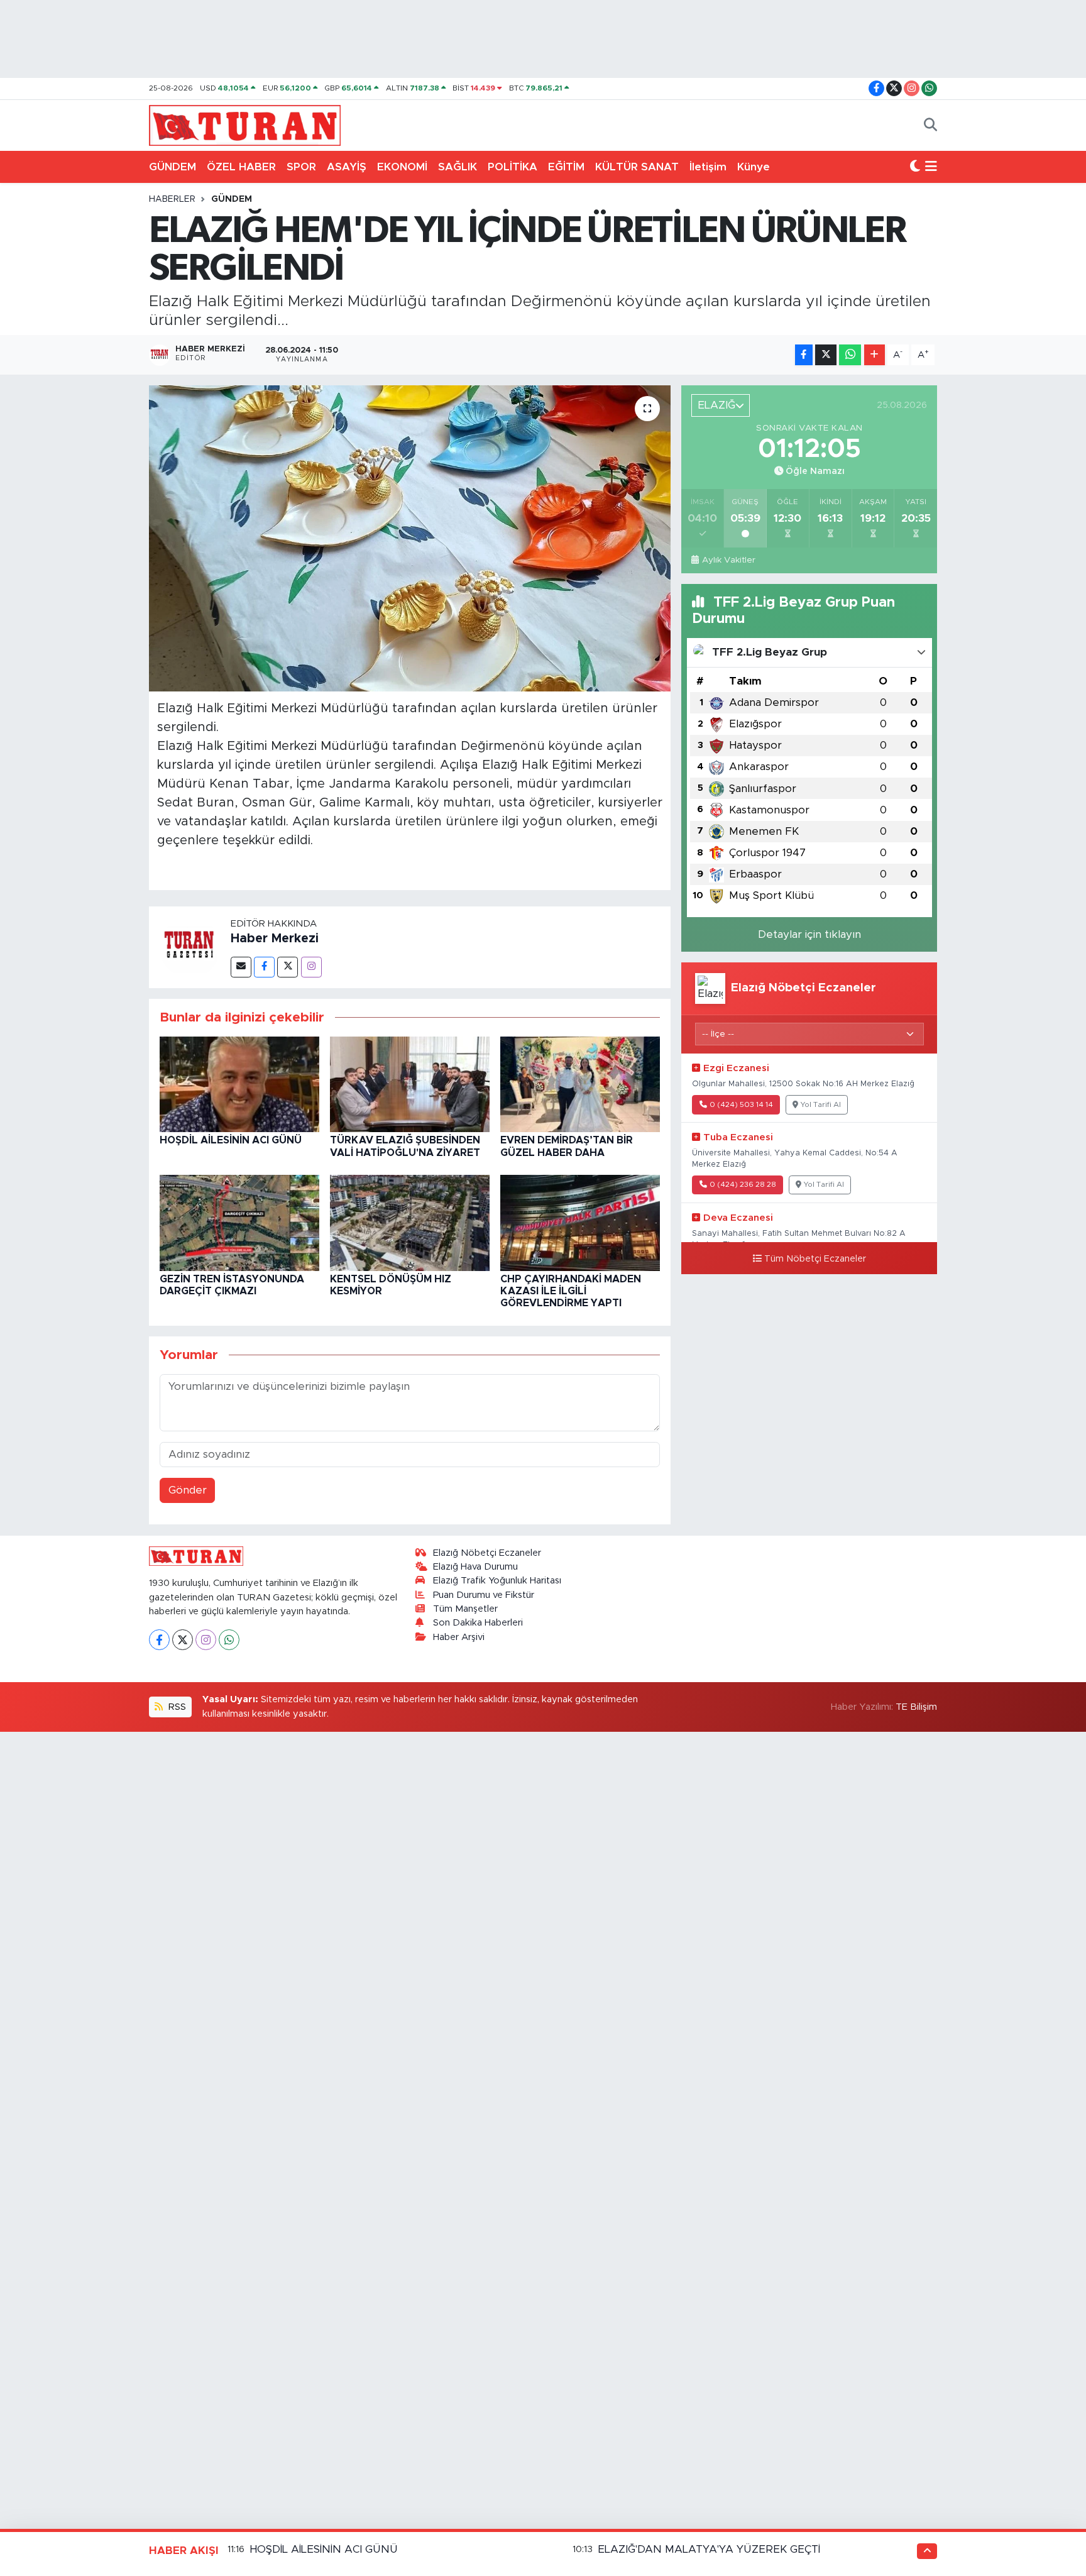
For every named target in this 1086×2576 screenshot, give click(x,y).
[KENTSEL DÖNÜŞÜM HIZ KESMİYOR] (410, 1222)
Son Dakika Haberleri (478, 1623)
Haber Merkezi (275, 938)
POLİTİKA (513, 167)
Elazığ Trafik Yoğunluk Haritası (497, 1581)
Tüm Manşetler (465, 1609)
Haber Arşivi (459, 1637)
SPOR (301, 167)
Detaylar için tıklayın (809, 934)
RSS (176, 1707)
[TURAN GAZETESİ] (245, 124)
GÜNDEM (173, 167)
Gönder (188, 1490)
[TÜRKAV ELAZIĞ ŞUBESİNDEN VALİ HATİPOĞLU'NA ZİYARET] (410, 1083)
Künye (754, 167)
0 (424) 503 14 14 (741, 1105)
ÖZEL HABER (241, 167)
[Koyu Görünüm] (915, 167)
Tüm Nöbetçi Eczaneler (815, 1259)
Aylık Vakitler (728, 560)
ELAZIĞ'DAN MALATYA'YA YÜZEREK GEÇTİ (709, 2549)
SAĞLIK (458, 167)
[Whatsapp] (229, 1640)
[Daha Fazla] (875, 355)
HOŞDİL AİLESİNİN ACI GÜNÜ (231, 1140)
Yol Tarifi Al (821, 1105)
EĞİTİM (566, 167)
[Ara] (930, 126)
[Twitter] (288, 967)
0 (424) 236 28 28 (743, 1185)
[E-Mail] (241, 967)
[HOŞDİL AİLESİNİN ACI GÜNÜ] (239, 1083)
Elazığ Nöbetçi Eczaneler (487, 1553)
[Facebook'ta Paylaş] (804, 355)
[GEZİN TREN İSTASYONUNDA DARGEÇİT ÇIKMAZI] (239, 1222)
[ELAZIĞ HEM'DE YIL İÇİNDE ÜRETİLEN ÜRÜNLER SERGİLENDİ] (410, 538)
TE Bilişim (916, 1707)
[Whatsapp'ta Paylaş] (850, 355)
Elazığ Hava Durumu (475, 1567)
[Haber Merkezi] (190, 946)
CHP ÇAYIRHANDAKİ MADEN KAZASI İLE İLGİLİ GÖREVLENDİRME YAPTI (571, 1291)
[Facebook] (264, 967)
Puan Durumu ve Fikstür (484, 1595)
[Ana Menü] (931, 167)
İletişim (708, 167)
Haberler (172, 199)
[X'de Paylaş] (826, 355)
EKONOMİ (402, 167)
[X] (183, 1640)
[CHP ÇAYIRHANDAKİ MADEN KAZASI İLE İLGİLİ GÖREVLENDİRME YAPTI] (580, 1222)
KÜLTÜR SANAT (637, 167)
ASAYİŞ (347, 167)
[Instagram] (311, 967)
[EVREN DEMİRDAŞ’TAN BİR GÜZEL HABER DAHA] (580, 1083)
